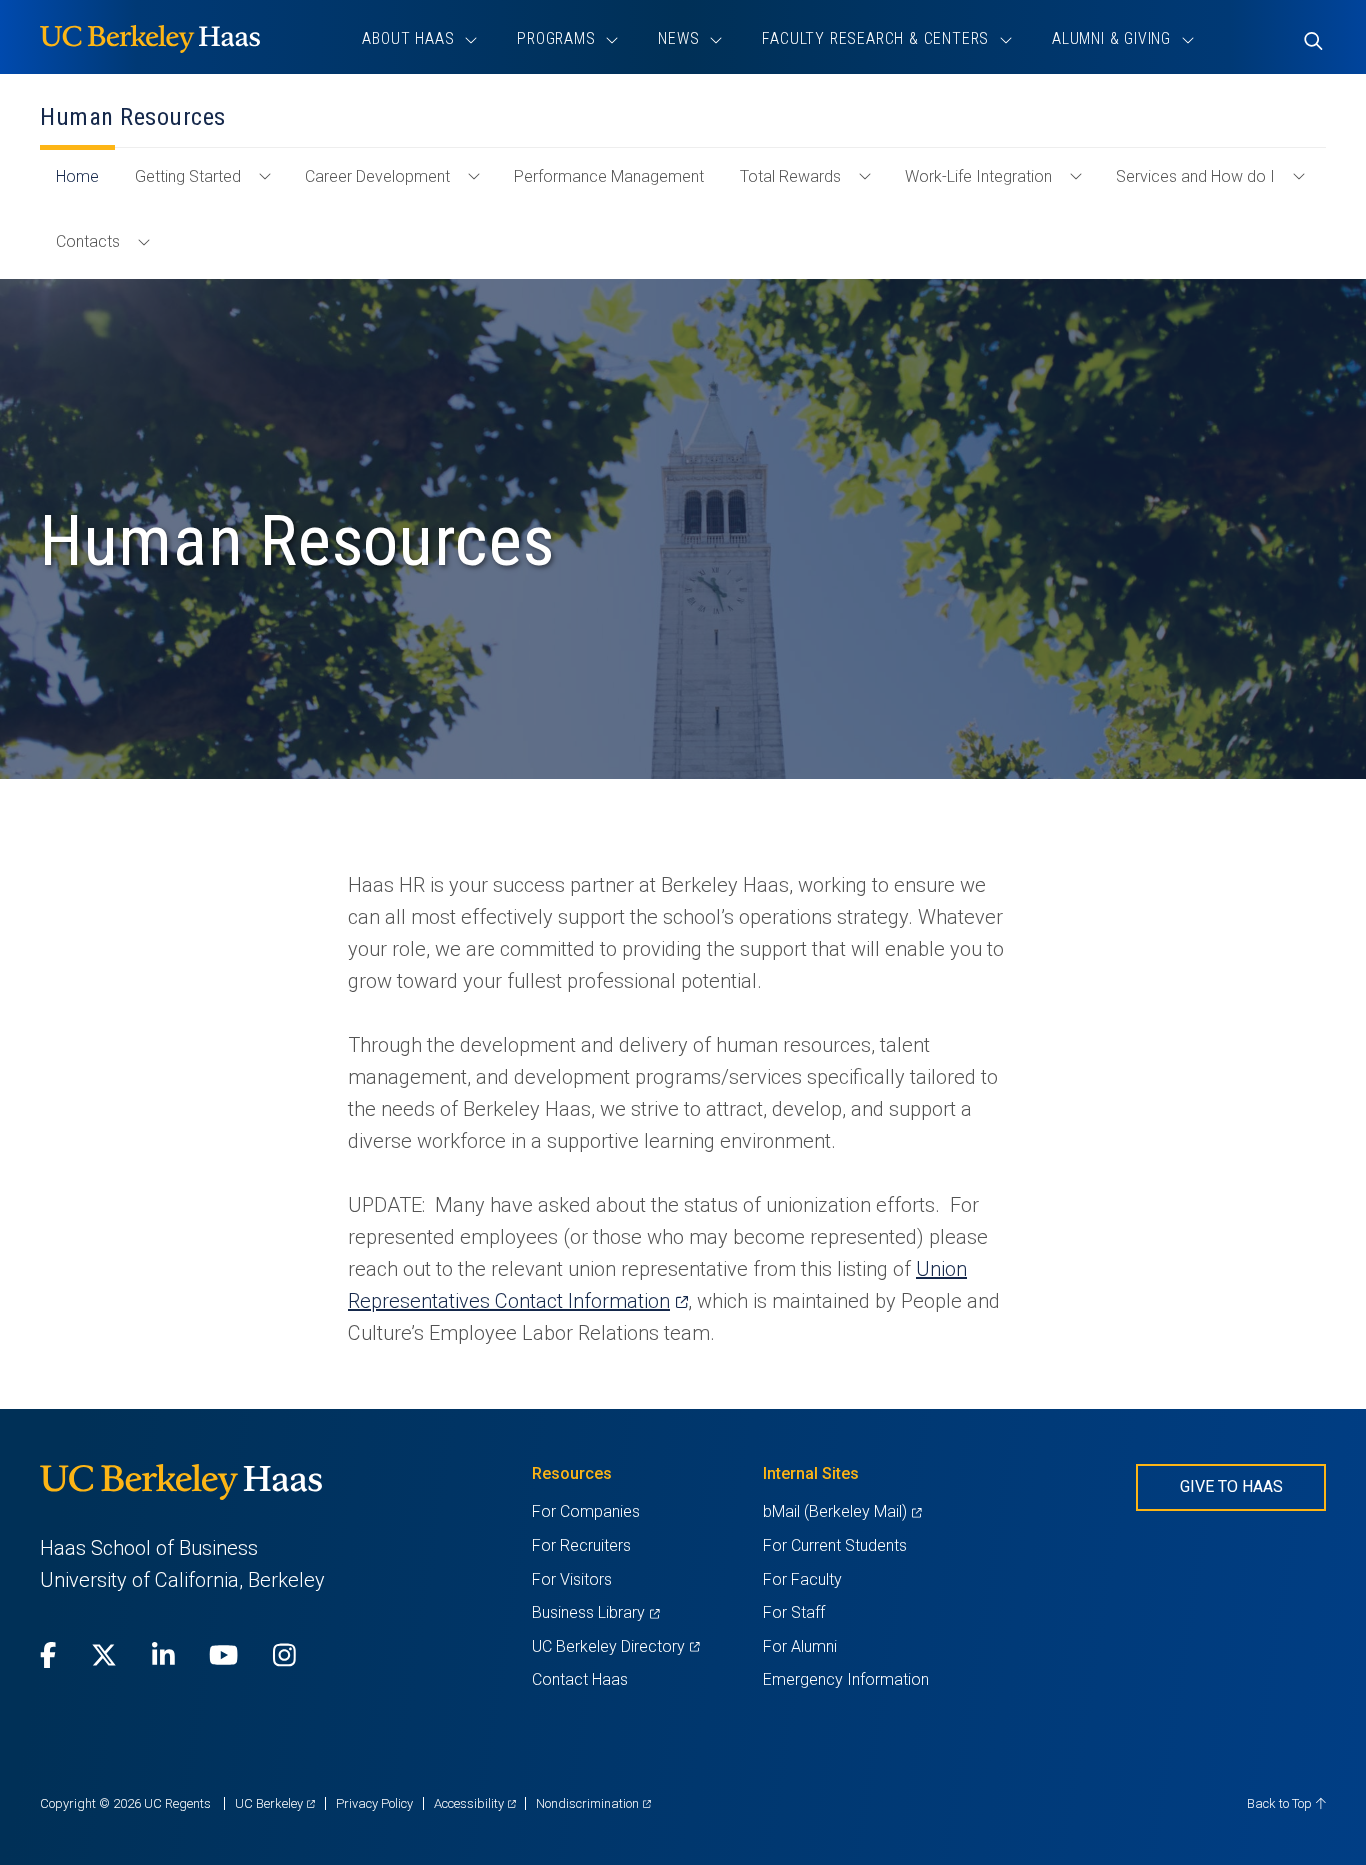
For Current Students (835, 1545)
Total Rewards (790, 176)
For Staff (794, 1612)
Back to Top (1281, 1803)
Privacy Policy (374, 1803)
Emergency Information (846, 1679)
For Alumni (800, 1646)
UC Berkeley (275, 1803)
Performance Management (609, 176)
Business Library (595, 1612)
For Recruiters (581, 1545)
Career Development (377, 176)
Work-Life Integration (978, 176)
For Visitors (572, 1579)
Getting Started (188, 176)
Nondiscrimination (593, 1803)
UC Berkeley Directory (615, 1646)
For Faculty (802, 1579)
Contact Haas (580, 1679)
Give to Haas (1231, 1486)
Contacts (88, 241)
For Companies (586, 1511)
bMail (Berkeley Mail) (842, 1511)
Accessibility (475, 1803)
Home (85, 186)
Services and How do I (1195, 176)
